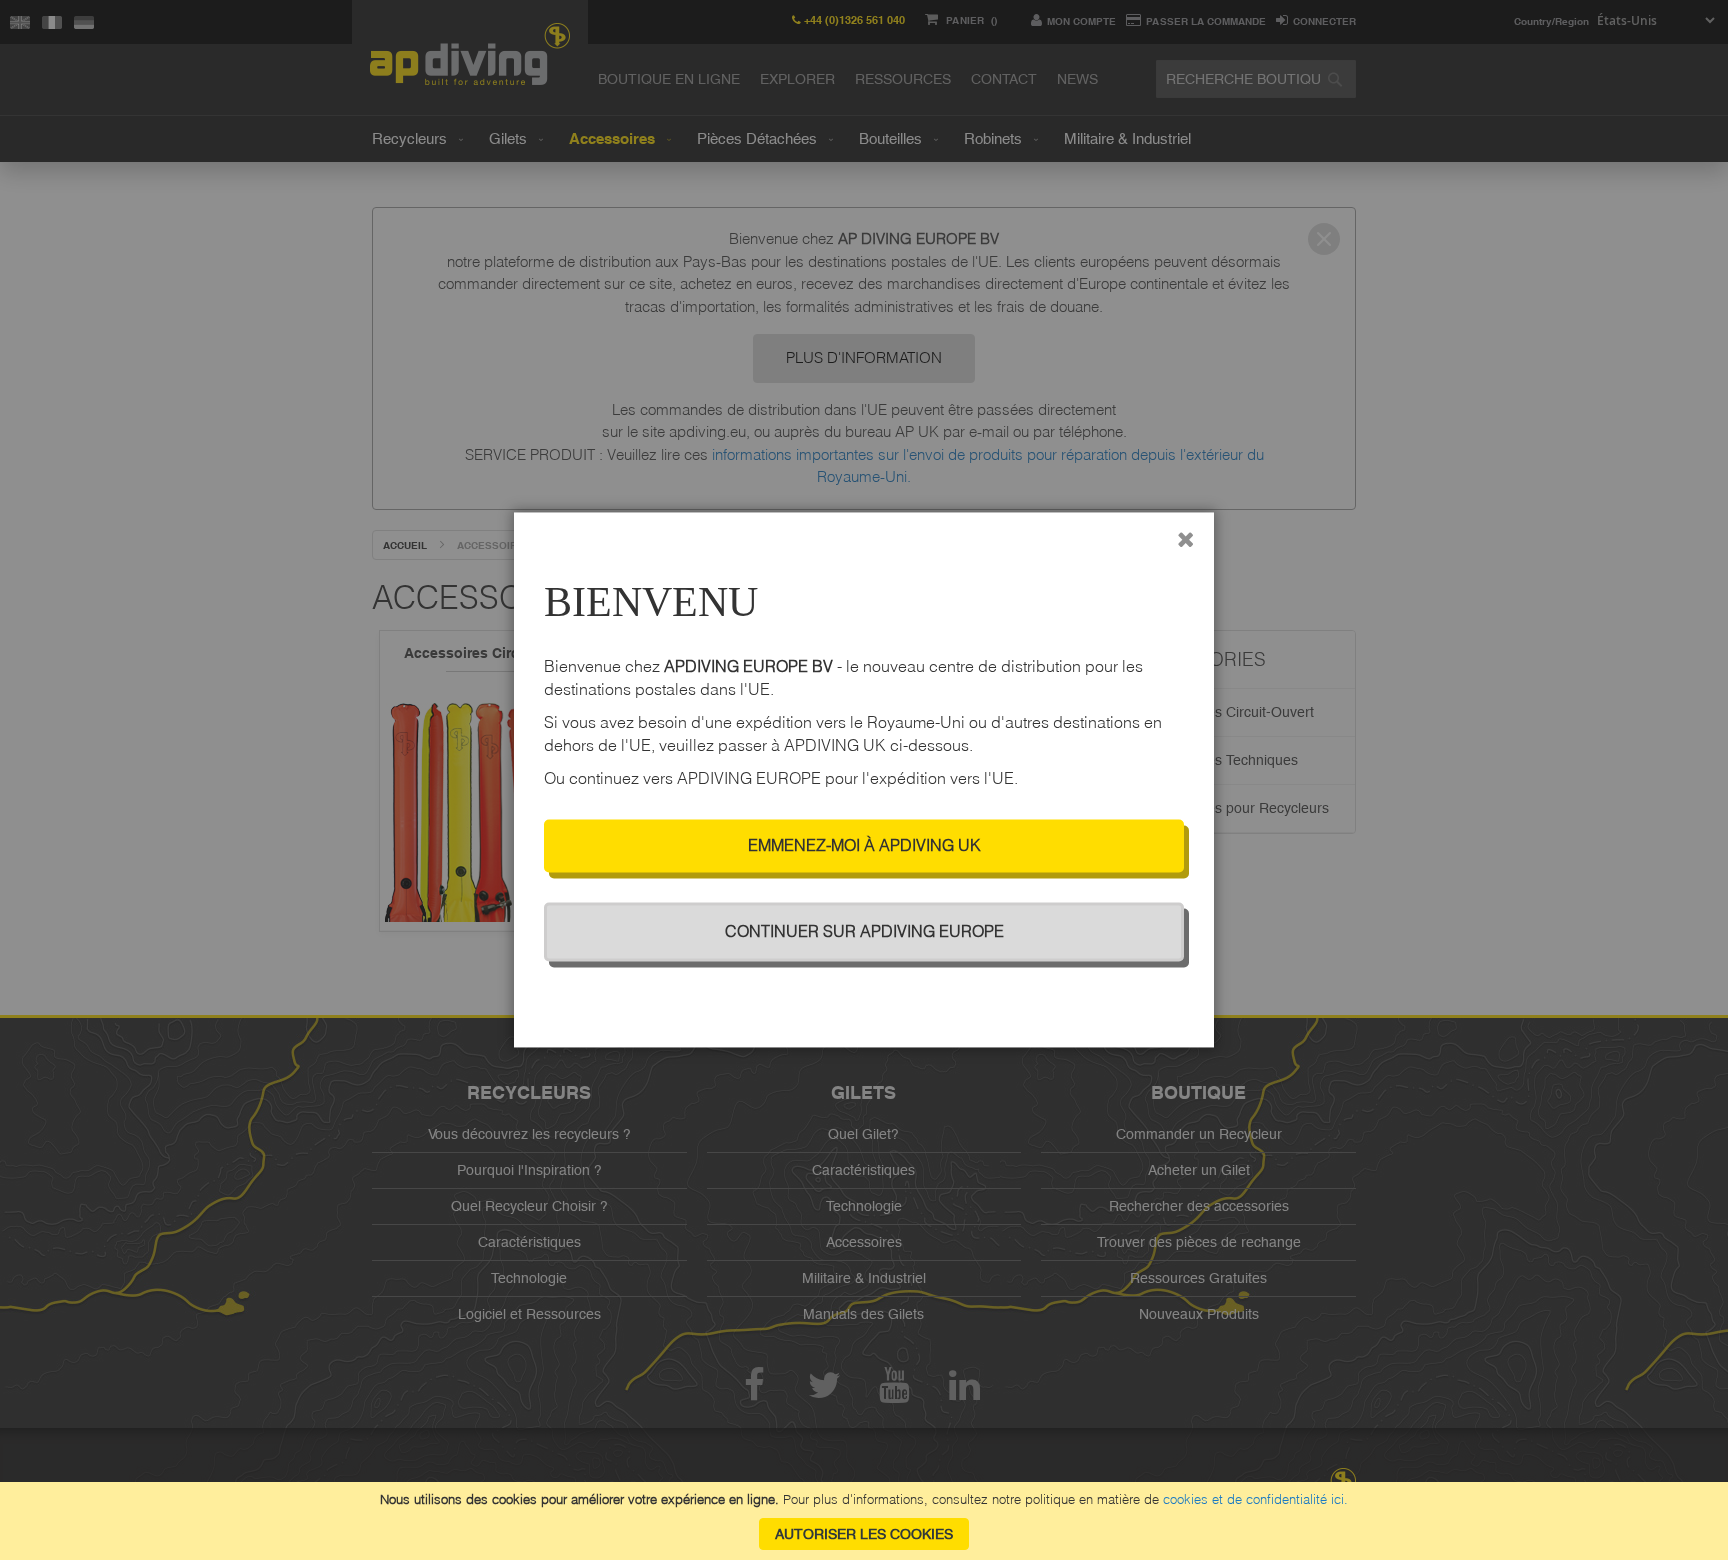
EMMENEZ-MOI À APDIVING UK (864, 846)
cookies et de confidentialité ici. (1255, 1499)
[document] (864, 1521)
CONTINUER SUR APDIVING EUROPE (864, 932)
